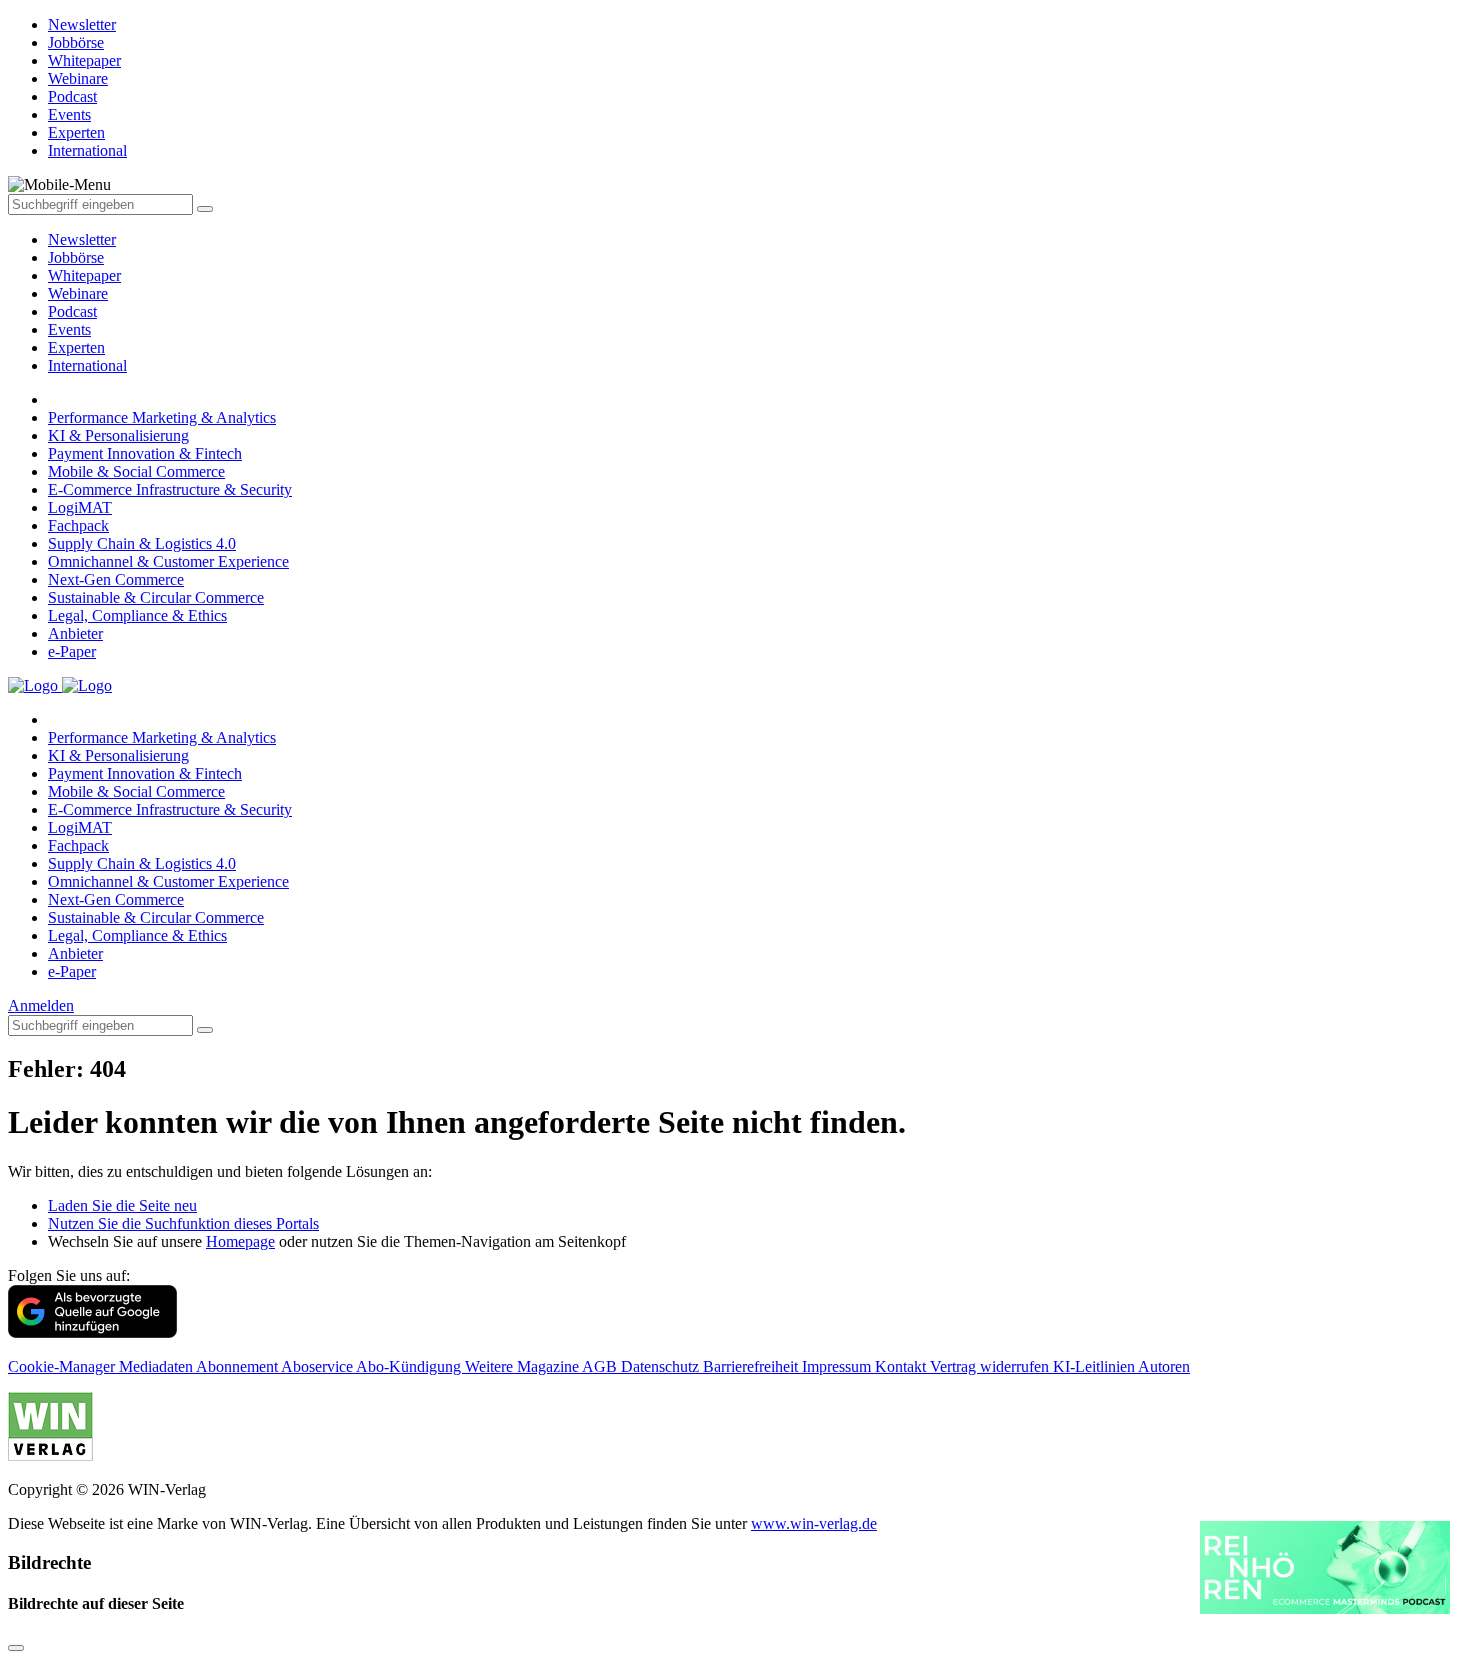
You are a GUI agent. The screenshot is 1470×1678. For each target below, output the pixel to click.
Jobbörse (76, 257)
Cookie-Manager (63, 1366)
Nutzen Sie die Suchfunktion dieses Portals (183, 1223)
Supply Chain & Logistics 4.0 (142, 543)
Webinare (78, 293)
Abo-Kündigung (410, 1366)
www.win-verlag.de (814, 1523)
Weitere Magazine (523, 1366)
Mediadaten (157, 1366)
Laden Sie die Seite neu (122, 1205)
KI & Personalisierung (118, 435)
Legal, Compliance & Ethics (137, 615)
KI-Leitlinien (1095, 1366)
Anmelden (41, 1005)
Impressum (838, 1366)
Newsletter (82, 239)
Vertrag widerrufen (991, 1366)
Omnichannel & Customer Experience (168, 561)
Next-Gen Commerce (116, 579)
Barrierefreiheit (752, 1366)
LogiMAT (80, 507)
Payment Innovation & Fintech (145, 453)
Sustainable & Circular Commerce (156, 597)
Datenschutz (662, 1366)
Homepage (240, 1241)
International (87, 365)
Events (69, 329)
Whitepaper (84, 275)
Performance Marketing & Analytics (162, 417)
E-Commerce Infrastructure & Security (170, 489)
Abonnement (238, 1366)
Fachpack (78, 525)
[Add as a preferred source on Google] (92, 1332)
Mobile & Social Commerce (136, 471)
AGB (601, 1366)
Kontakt (902, 1366)
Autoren (1164, 1366)
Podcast (72, 311)
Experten (76, 347)
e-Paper (72, 651)
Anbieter (75, 633)
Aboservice (318, 1366)
